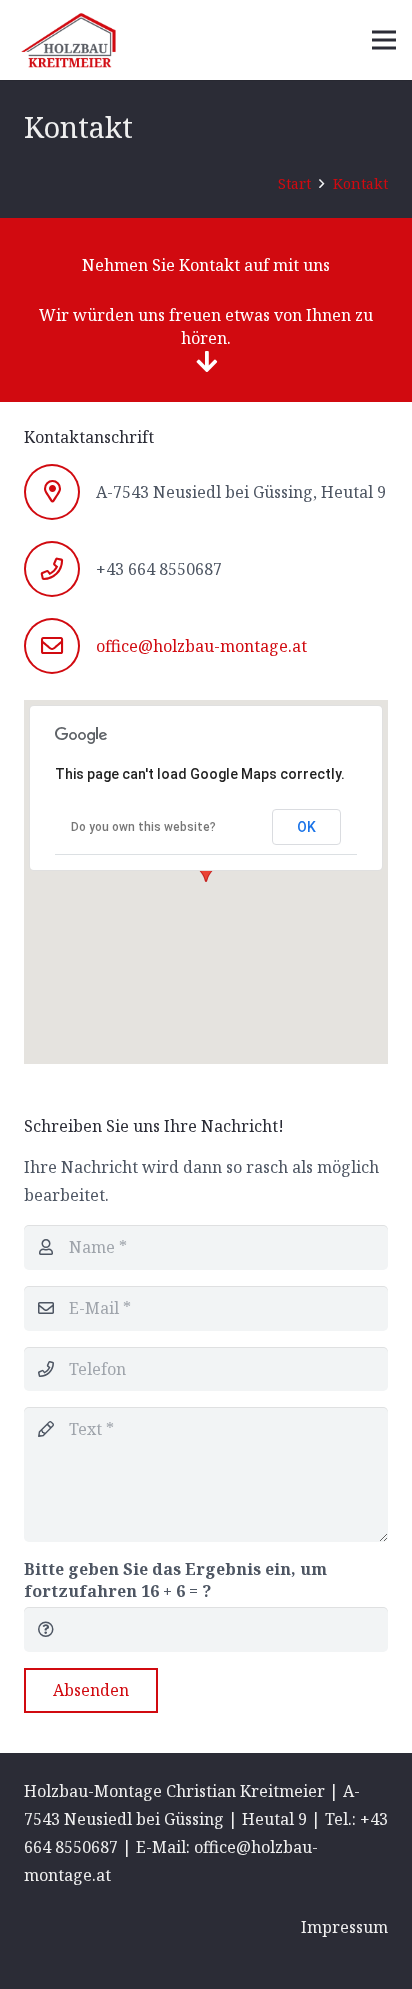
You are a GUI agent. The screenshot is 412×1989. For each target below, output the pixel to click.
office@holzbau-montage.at (201, 646)
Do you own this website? (143, 827)
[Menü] (384, 40)
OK (306, 827)
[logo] (68, 40)
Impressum (344, 1927)
